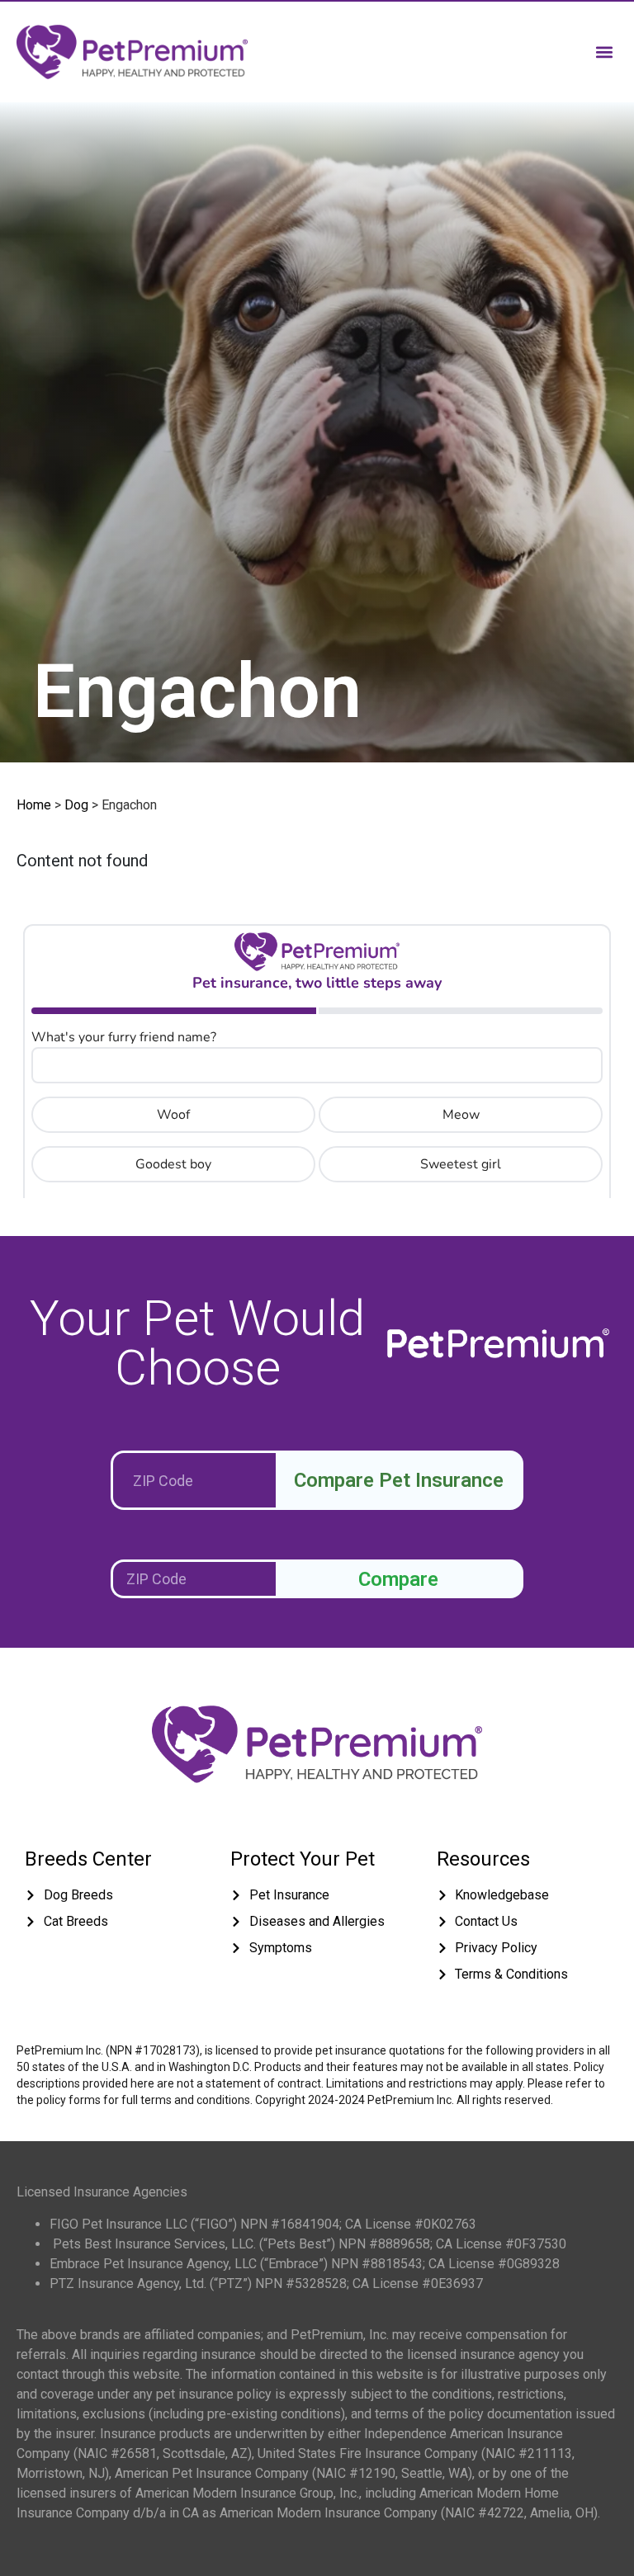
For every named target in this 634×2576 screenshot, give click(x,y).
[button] (604, 52)
